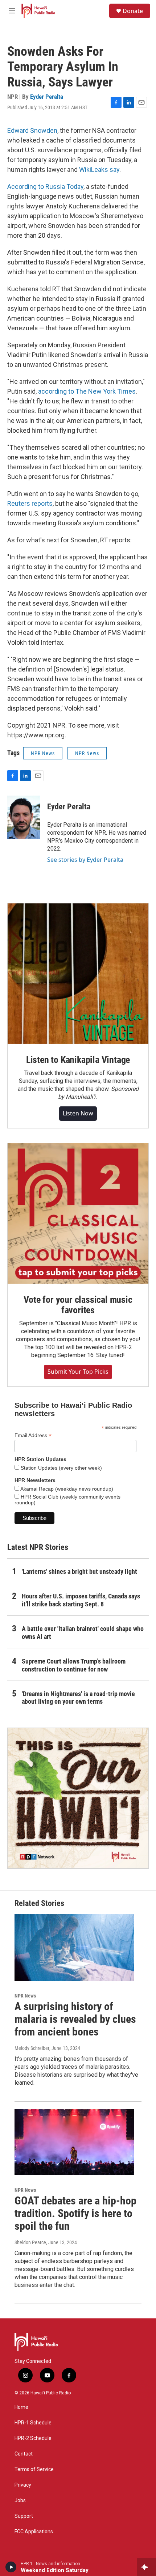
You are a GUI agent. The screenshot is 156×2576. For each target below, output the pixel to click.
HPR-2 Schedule (33, 2438)
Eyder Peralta (47, 97)
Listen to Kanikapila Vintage (78, 1060)
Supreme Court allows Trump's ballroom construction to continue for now (74, 1665)
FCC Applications (34, 2532)
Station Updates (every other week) (61, 1468)
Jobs (20, 2501)
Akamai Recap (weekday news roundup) (66, 1489)
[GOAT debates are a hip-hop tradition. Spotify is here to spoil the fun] (74, 2142)
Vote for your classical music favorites (78, 1305)
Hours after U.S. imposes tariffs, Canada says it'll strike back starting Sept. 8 (81, 1600)
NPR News (43, 753)
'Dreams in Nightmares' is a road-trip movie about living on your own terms (78, 1698)
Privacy (23, 2485)
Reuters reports (30, 503)
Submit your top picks (78, 1372)
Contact (24, 2454)
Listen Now (78, 1113)
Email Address (33, 1435)
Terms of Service (34, 2469)
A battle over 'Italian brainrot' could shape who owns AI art (83, 1633)
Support (24, 2516)
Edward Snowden (32, 130)
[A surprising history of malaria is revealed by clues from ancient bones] (74, 1948)
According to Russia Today (45, 187)
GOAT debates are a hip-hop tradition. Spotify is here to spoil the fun (75, 2213)
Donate (133, 11)
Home (21, 2407)
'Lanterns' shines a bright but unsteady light (79, 1571)
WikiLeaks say (99, 170)
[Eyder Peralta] (24, 817)
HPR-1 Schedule (33, 2423)
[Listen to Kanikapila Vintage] (78, 974)
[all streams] (146, 2567)
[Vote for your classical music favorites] (78, 1213)
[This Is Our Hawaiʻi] (78, 1798)
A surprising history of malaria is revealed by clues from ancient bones (75, 2019)
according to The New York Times (87, 391)
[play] (11, 2567)
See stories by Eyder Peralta (85, 860)
